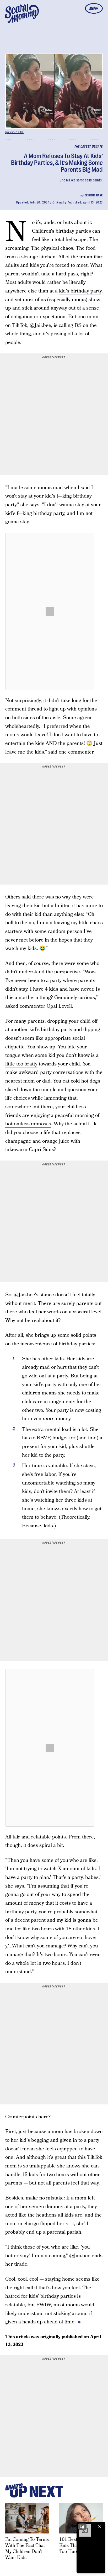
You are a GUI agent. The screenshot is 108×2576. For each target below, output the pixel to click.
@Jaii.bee (40, 325)
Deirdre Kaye (94, 195)
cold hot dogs (85, 1081)
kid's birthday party (80, 291)
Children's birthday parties (61, 231)
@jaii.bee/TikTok (14, 132)
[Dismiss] (100, 2527)
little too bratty (21, 1064)
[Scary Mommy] (22, 13)
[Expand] (82, 2527)
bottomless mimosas (28, 1124)
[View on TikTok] (50, 612)
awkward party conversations (51, 1072)
